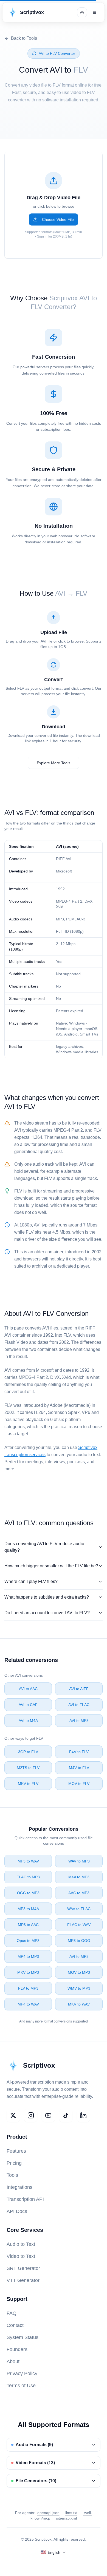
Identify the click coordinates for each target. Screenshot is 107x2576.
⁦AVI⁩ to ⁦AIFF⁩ (79, 1689)
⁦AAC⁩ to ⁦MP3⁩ (79, 1893)
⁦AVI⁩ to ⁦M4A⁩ (28, 1721)
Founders (17, 2349)
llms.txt (71, 2513)
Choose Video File (58, 219)
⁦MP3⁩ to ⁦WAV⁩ (28, 1861)
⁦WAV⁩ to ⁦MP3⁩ (79, 1861)
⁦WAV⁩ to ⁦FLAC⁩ (79, 1909)
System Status (22, 2337)
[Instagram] (31, 2115)
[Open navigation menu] (95, 12)
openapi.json (48, 2513)
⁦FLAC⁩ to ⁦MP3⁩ (28, 1877)
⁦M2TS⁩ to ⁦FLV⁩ (28, 1768)
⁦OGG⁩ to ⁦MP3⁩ (28, 1893)
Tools (12, 2175)
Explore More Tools (54, 763)
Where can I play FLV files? (31, 1581)
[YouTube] (48, 2115)
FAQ (12, 2313)
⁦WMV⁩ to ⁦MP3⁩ (79, 1988)
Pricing (14, 2163)
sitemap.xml (66, 2518)
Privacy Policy (22, 2374)
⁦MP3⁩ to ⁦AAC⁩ (28, 1925)
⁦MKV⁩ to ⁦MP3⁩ (28, 1972)
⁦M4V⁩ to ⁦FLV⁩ (79, 1768)
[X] (13, 2115)
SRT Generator (23, 2268)
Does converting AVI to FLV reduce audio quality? (44, 1547)
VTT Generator (23, 2280)
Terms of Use (21, 2386)
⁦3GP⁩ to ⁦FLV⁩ (28, 1752)
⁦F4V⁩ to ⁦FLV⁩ (79, 1752)
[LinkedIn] (83, 2115)
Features (16, 2151)
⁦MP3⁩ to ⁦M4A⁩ (28, 1909)
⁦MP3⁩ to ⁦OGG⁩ (79, 1941)
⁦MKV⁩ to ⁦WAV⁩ (79, 2004)
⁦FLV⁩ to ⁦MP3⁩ (28, 1988)
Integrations (19, 2187)
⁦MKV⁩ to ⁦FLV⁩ (28, 1784)
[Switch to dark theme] (82, 12)
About (13, 2361)
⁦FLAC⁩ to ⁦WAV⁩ (79, 1925)
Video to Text (21, 2256)
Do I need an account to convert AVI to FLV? (47, 1613)
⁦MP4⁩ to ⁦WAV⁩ (28, 2004)
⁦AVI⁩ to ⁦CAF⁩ (28, 1705)
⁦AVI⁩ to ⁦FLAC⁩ (79, 1705)
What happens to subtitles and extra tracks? (47, 1597)
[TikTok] (66, 2115)
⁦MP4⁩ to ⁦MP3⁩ (28, 1956)
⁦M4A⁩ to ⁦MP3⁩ (79, 1877)
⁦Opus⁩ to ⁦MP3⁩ (28, 1941)
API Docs (17, 2211)
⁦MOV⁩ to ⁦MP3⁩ (79, 1972)
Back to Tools (24, 38)
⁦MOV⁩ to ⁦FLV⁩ (79, 1784)
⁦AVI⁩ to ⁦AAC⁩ (28, 1689)
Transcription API (25, 2199)
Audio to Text (21, 2244)
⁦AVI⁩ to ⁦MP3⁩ (79, 1721)
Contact (15, 2325)
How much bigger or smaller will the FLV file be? (51, 1566)
